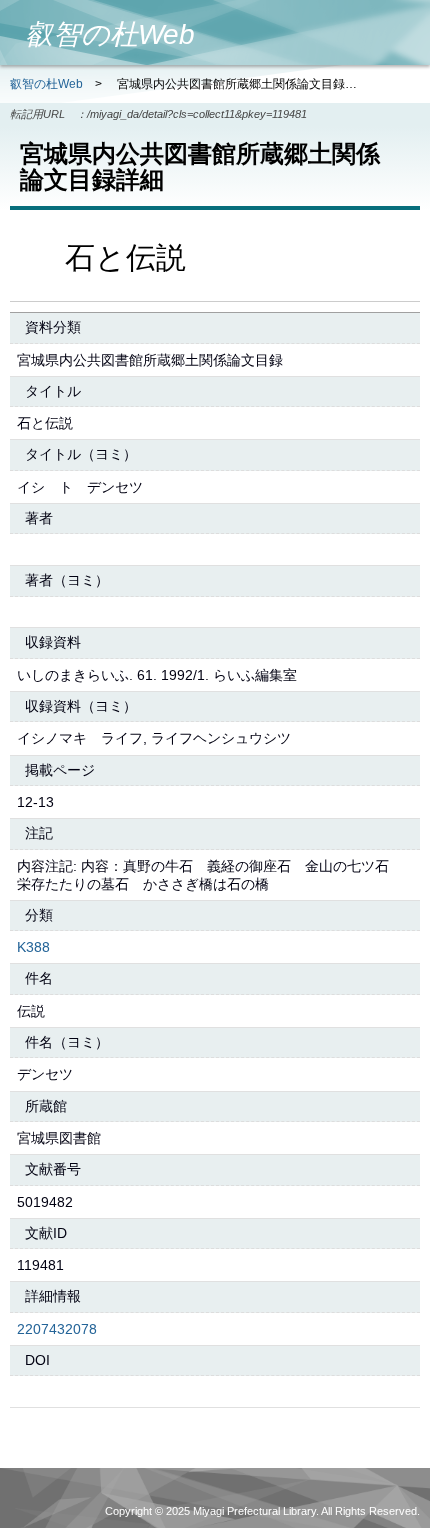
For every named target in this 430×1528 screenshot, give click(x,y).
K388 (33, 947)
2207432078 (57, 1329)
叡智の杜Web (46, 84)
